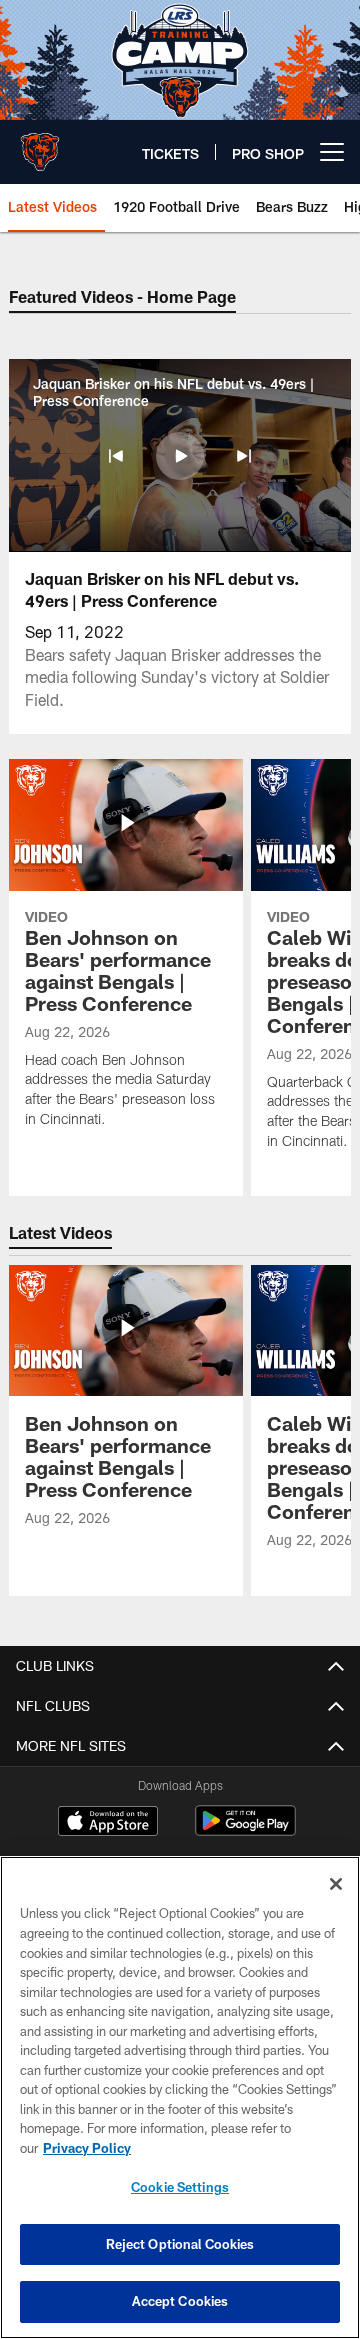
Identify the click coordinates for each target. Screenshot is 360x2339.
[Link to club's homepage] (40, 144)
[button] (116, 456)
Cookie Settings (180, 2187)
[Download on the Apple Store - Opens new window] (108, 1823)
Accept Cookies (180, 2301)
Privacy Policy (87, 2148)
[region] (180, 2097)
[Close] (336, 1884)
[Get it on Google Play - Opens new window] (245, 1830)
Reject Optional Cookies (180, 2244)
